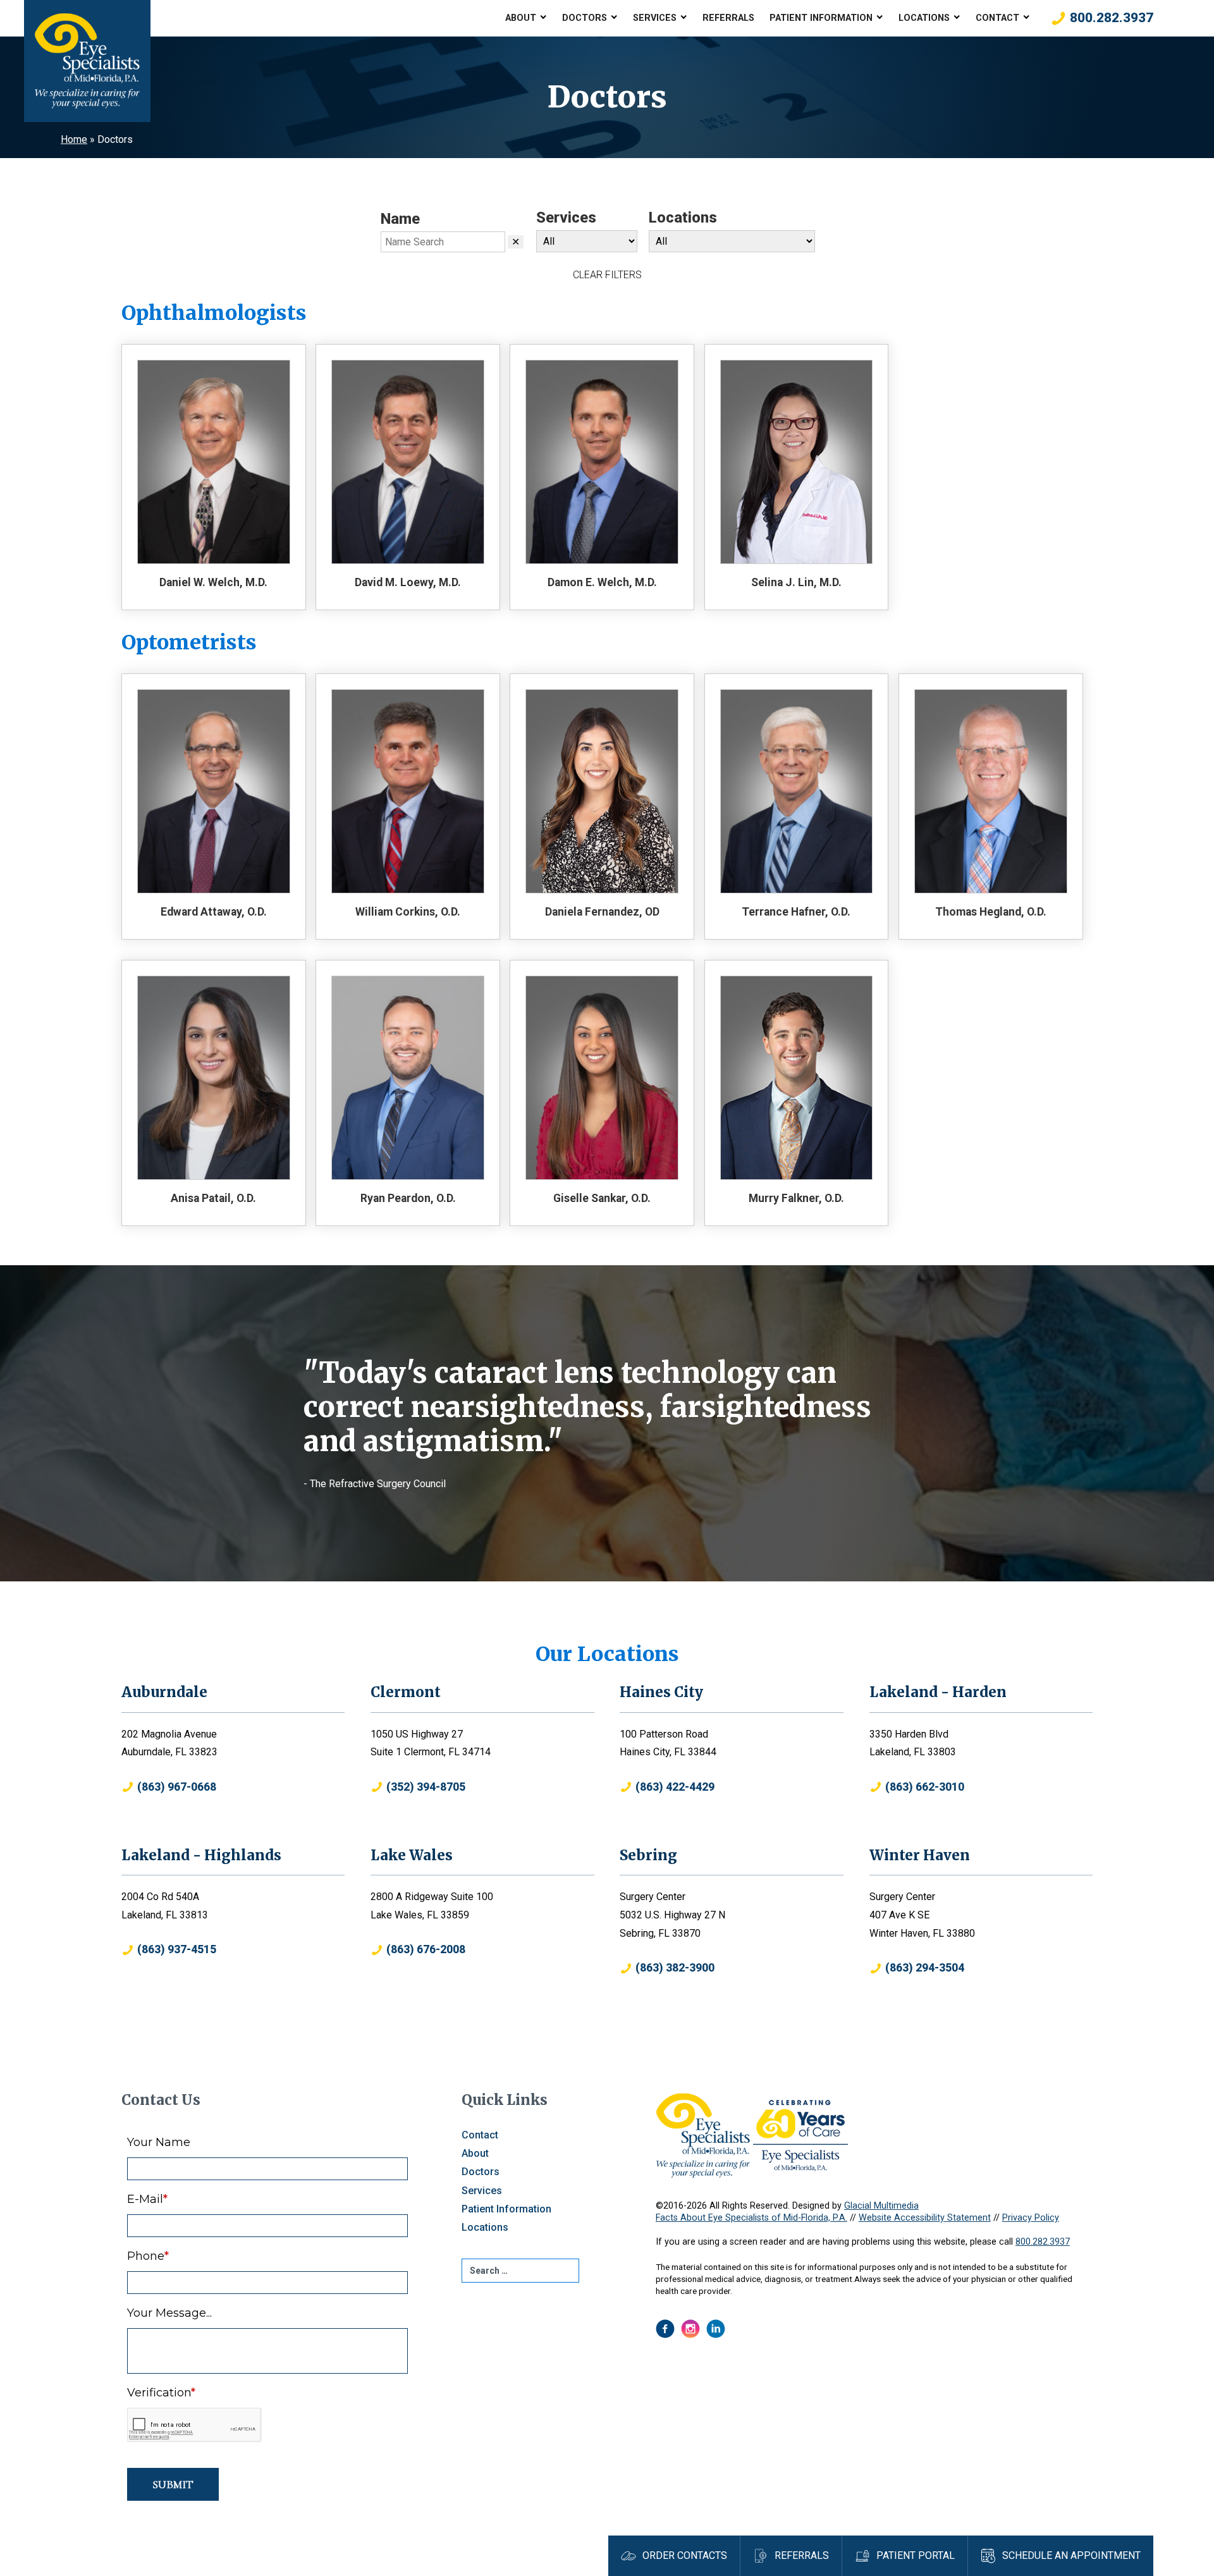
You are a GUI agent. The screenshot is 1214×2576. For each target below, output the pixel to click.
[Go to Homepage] (87, 61)
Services (655, 18)
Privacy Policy (1031, 2218)
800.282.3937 (1043, 2242)
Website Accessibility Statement (925, 2218)
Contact (997, 18)
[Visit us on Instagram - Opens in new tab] (690, 2329)
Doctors (585, 18)
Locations (924, 18)
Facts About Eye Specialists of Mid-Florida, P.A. (751, 2218)
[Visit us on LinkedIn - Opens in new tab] (716, 2329)
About (521, 18)
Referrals (728, 18)
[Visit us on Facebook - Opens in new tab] (665, 2329)
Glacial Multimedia (881, 2206)
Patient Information (821, 18)
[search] (520, 2271)
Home (74, 139)
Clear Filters (607, 275)
